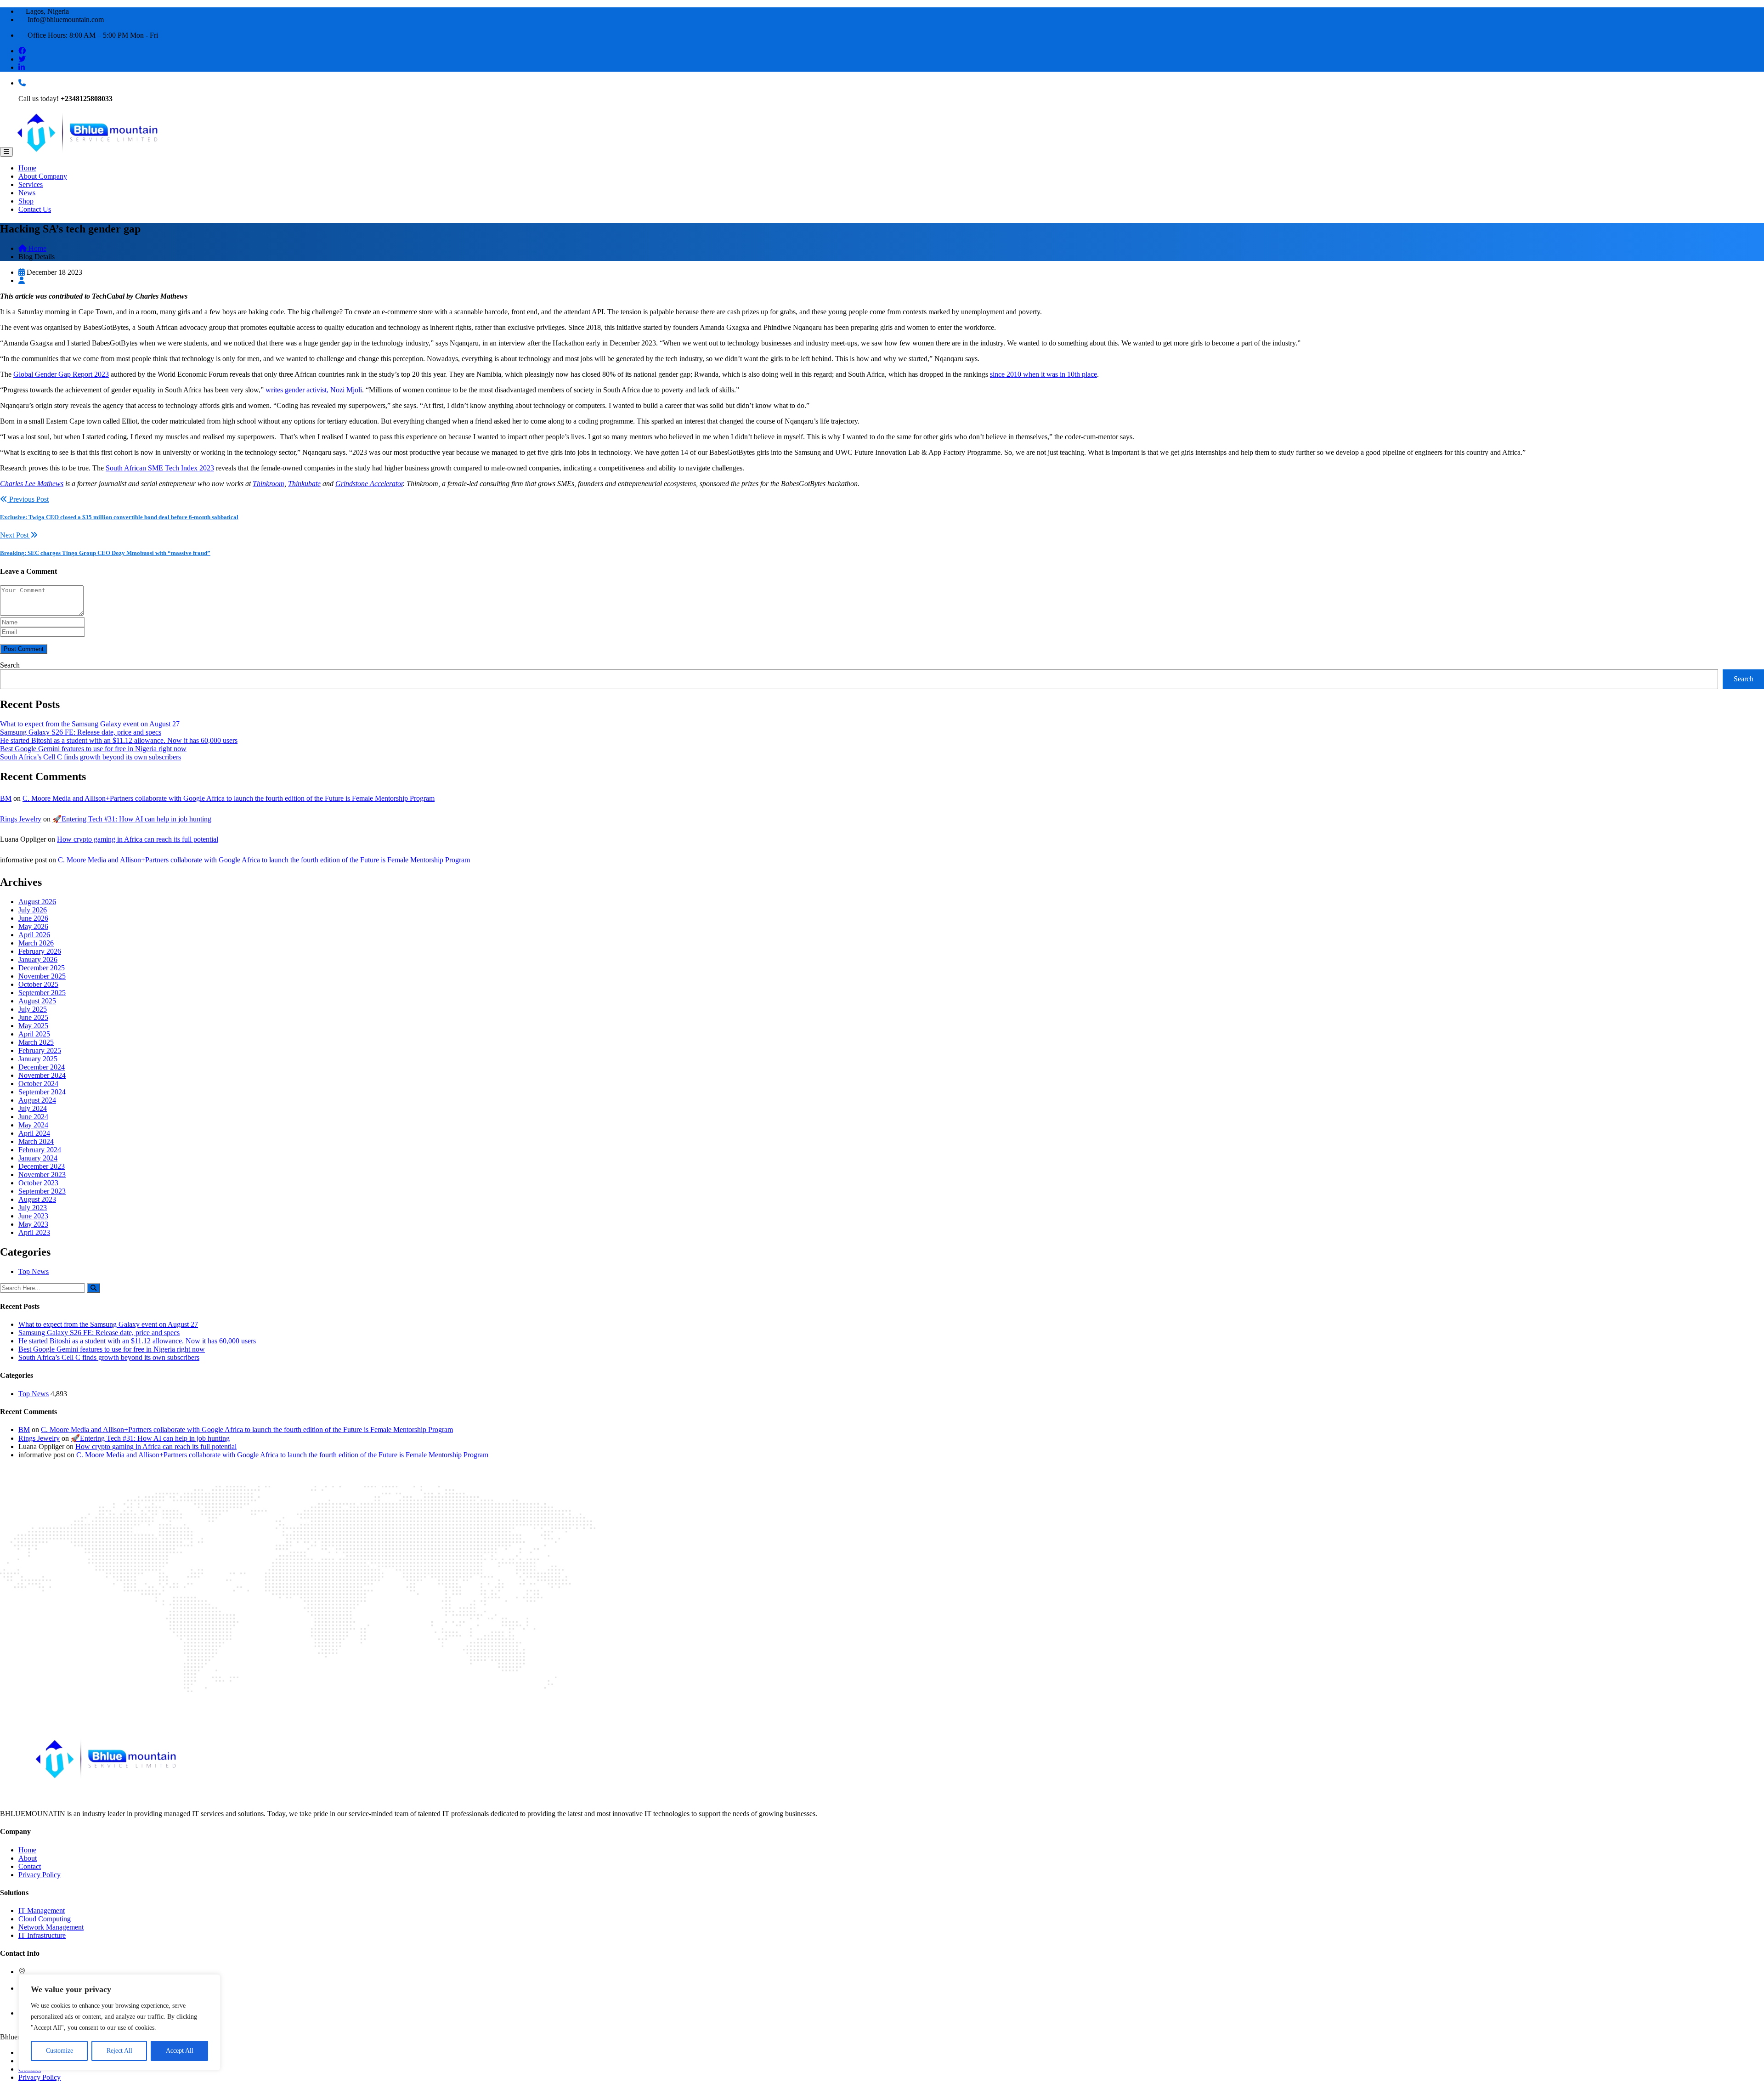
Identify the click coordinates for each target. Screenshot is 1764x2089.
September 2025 (42, 993)
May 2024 (33, 1125)
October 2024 (38, 1084)
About (28, 1858)
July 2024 (33, 1108)
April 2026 (34, 935)
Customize (59, 2051)
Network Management (51, 1927)
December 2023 (42, 1166)
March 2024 (36, 1141)
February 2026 (40, 951)
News (27, 193)
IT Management (42, 1911)
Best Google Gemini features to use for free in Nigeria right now (93, 749)
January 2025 (38, 1059)
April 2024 (34, 1133)
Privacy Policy (40, 1875)
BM (6, 798)
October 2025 (38, 984)
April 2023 (34, 1232)
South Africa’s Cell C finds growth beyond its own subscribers (90, 757)
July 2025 (33, 1009)
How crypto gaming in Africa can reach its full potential (138, 839)
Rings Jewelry (21, 819)
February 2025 (40, 1050)
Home (27, 168)
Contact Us (35, 209)
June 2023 (33, 1216)
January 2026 (38, 960)
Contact (30, 1866)
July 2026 (33, 910)
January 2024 (38, 1158)
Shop (26, 201)
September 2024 (42, 1092)
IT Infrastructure (42, 1935)
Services (31, 184)
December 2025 (42, 968)
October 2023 (38, 1183)
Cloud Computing (45, 1919)
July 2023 (33, 1208)
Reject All (119, 2051)
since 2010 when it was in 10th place (1043, 374)
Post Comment (24, 649)
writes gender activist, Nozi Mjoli (314, 390)
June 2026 (33, 918)
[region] (119, 2022)
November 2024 (42, 1075)
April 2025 (34, 1034)
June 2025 (33, 1017)
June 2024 (33, 1117)
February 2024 (40, 1150)
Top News (34, 1271)
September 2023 (42, 1191)
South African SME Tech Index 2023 (160, 468)
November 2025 (42, 976)
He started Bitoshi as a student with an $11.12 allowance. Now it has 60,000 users (119, 740)
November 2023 (42, 1175)
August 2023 (37, 1199)
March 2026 (36, 943)
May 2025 (33, 1026)
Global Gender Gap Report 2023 (61, 374)
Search (10, 665)
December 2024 (42, 1067)
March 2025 (36, 1042)
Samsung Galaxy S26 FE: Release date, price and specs (81, 732)
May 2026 (33, 926)
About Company (43, 176)
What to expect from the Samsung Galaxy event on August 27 (90, 724)
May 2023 (33, 1224)
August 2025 (37, 1001)
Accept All (180, 2051)
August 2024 (37, 1100)
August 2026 (37, 902)
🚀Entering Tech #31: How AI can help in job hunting (132, 819)
